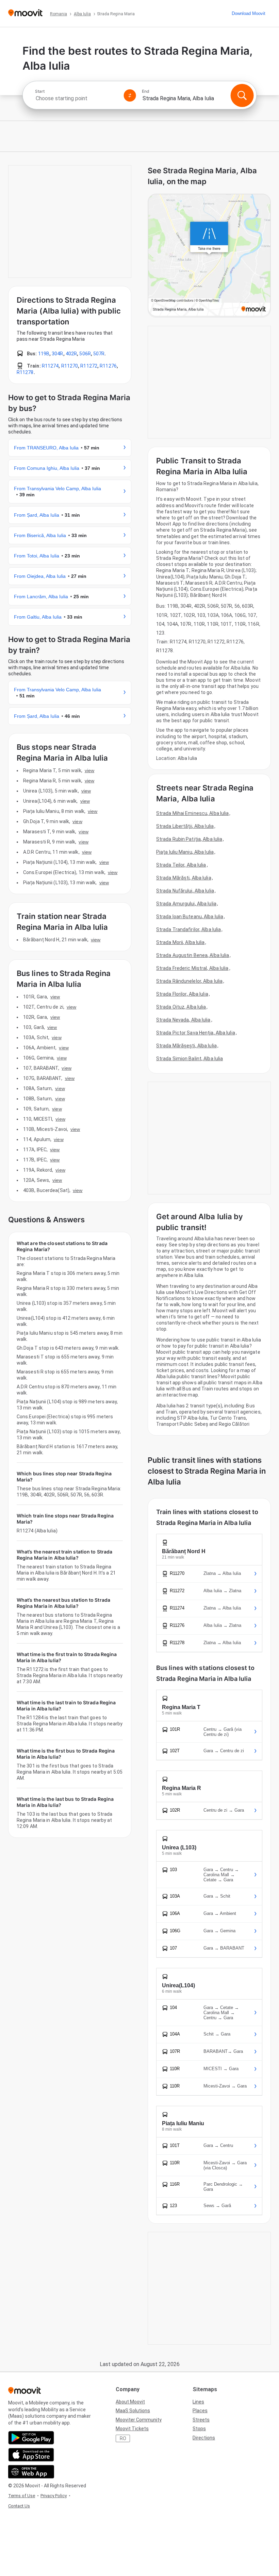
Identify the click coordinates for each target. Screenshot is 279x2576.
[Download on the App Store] (31, 2455)
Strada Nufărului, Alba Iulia (185, 891)
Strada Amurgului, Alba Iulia (186, 904)
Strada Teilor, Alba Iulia (181, 865)
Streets (201, 2420)
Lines (198, 2402)
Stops (199, 2429)
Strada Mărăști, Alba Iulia (184, 878)
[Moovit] (25, 13)
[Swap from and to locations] (130, 95)
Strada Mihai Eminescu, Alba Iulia (192, 813)
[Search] (242, 95)
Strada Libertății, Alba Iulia (185, 826)
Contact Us (19, 2506)
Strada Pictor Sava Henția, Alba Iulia (196, 1033)
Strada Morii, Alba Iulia (180, 942)
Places (200, 2411)
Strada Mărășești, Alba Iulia (186, 1046)
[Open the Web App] (31, 2472)
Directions (204, 2438)
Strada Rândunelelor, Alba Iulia (189, 981)
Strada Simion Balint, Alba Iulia (190, 1059)
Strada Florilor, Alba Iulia (182, 994)
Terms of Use (22, 2496)
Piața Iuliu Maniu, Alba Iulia (185, 852)
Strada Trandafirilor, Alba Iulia (188, 929)
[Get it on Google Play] (31, 2438)
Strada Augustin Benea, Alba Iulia (193, 955)
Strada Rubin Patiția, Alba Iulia (189, 839)
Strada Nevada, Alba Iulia (183, 1020)
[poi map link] (209, 256)
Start (40, 91)
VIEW (89, 770)
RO (123, 2438)
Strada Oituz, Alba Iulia (181, 1007)
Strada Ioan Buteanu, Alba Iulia (190, 917)
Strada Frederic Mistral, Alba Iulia (192, 968)
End (146, 91)
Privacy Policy (54, 2496)
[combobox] (77, 98)
